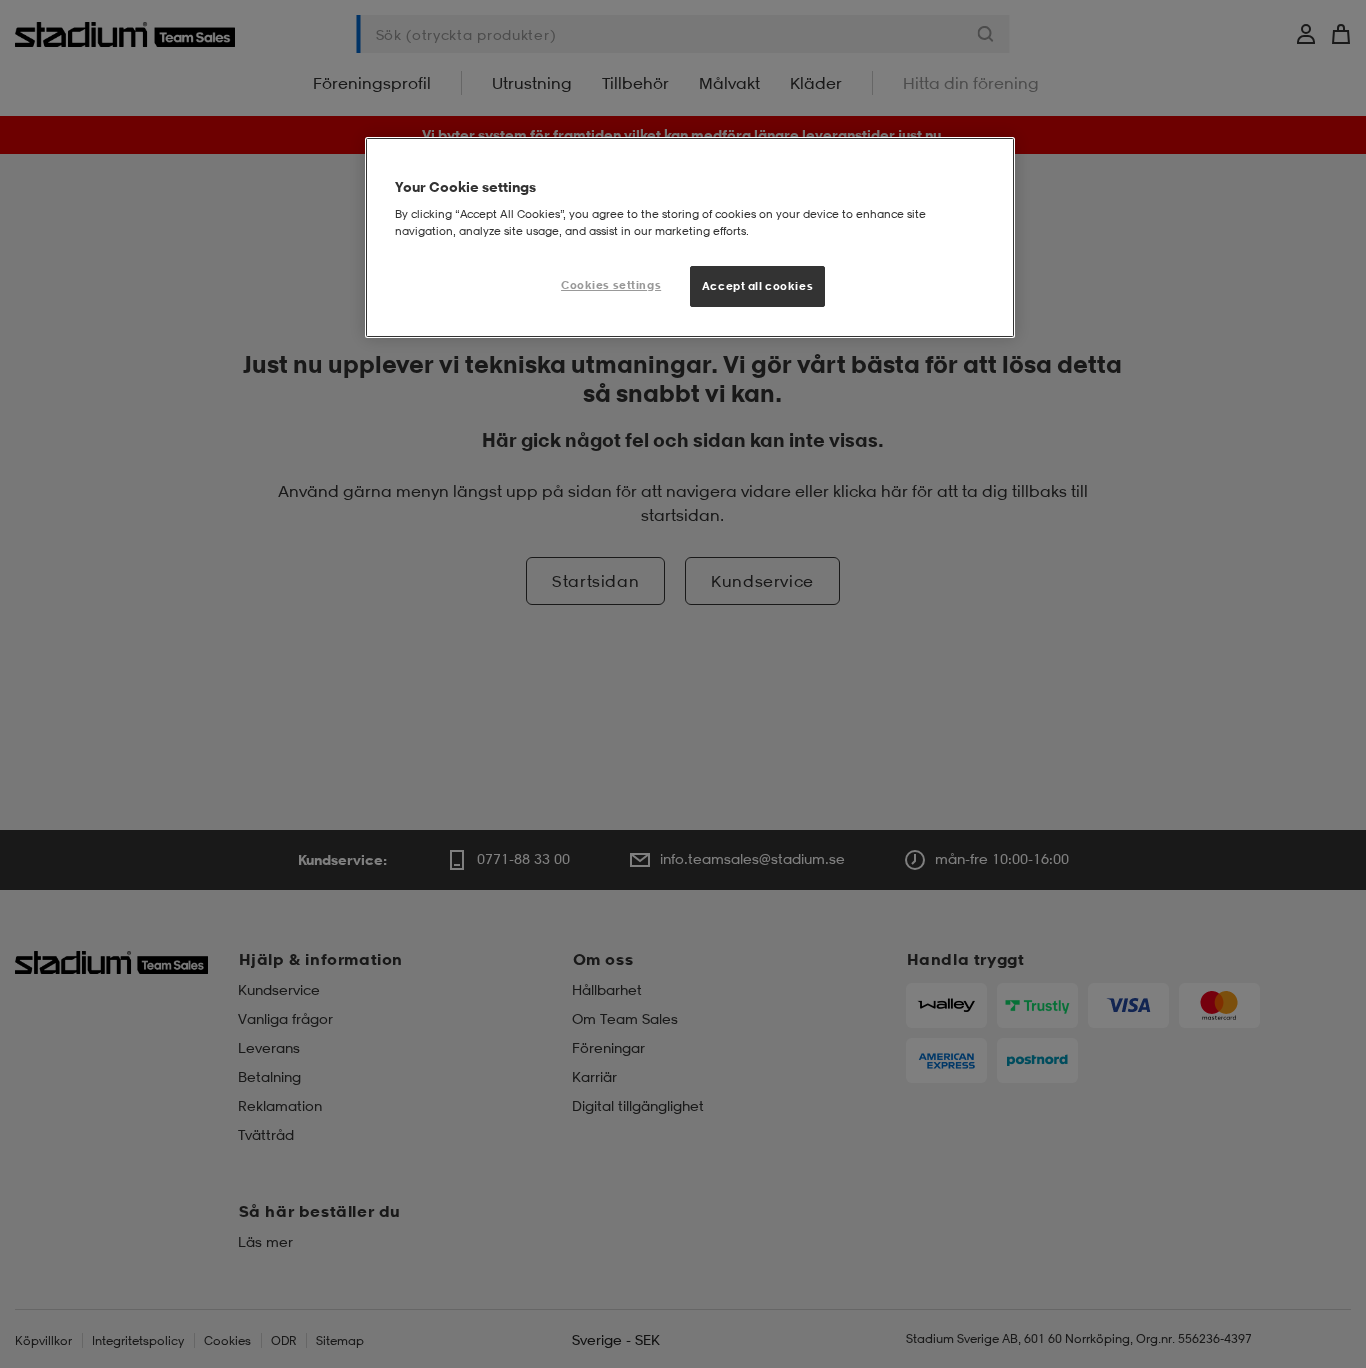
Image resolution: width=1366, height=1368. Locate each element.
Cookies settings (611, 285)
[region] (690, 238)
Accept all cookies (757, 286)
